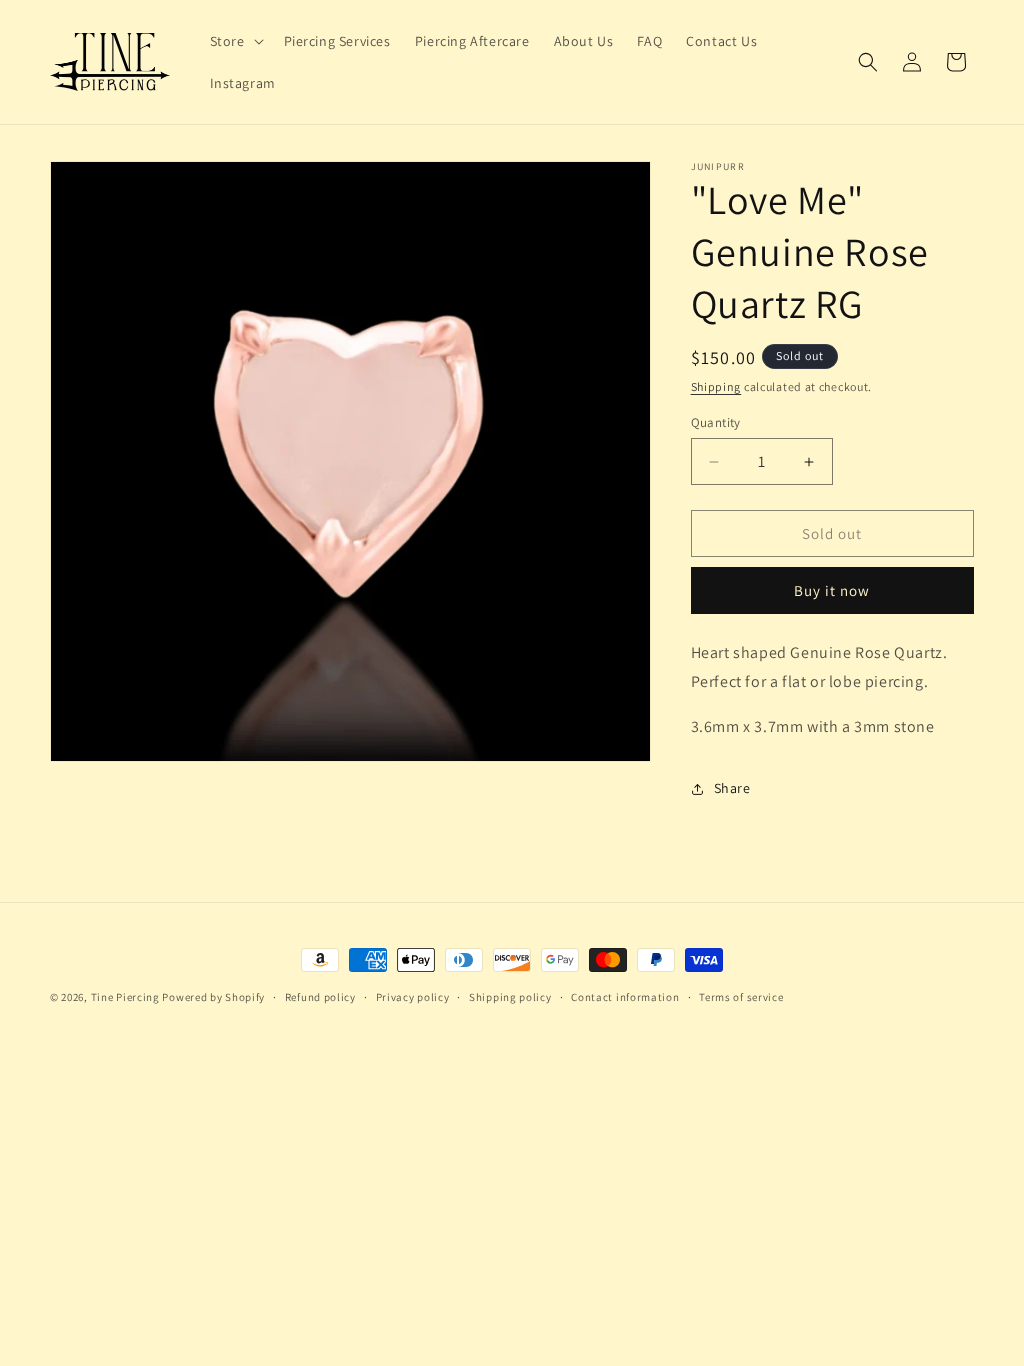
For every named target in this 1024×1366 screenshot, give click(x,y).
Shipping (716, 386)
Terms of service (741, 997)
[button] (235, 41)
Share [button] (732, 788)
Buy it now (832, 590)
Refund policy (320, 997)
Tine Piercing (125, 997)
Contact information (625, 997)
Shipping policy (510, 997)
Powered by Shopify (213, 997)
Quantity (716, 422)
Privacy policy (413, 997)
